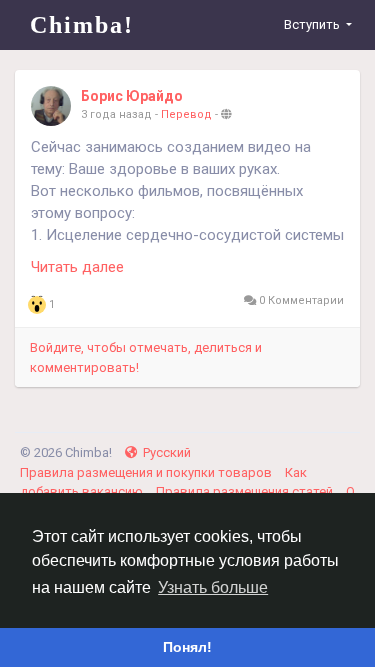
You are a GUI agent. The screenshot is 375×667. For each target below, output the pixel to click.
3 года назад (116, 114)
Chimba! (82, 25)
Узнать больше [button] (213, 587)
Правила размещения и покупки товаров (147, 472)
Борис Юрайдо (132, 96)
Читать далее (77, 267)
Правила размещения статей (246, 491)
